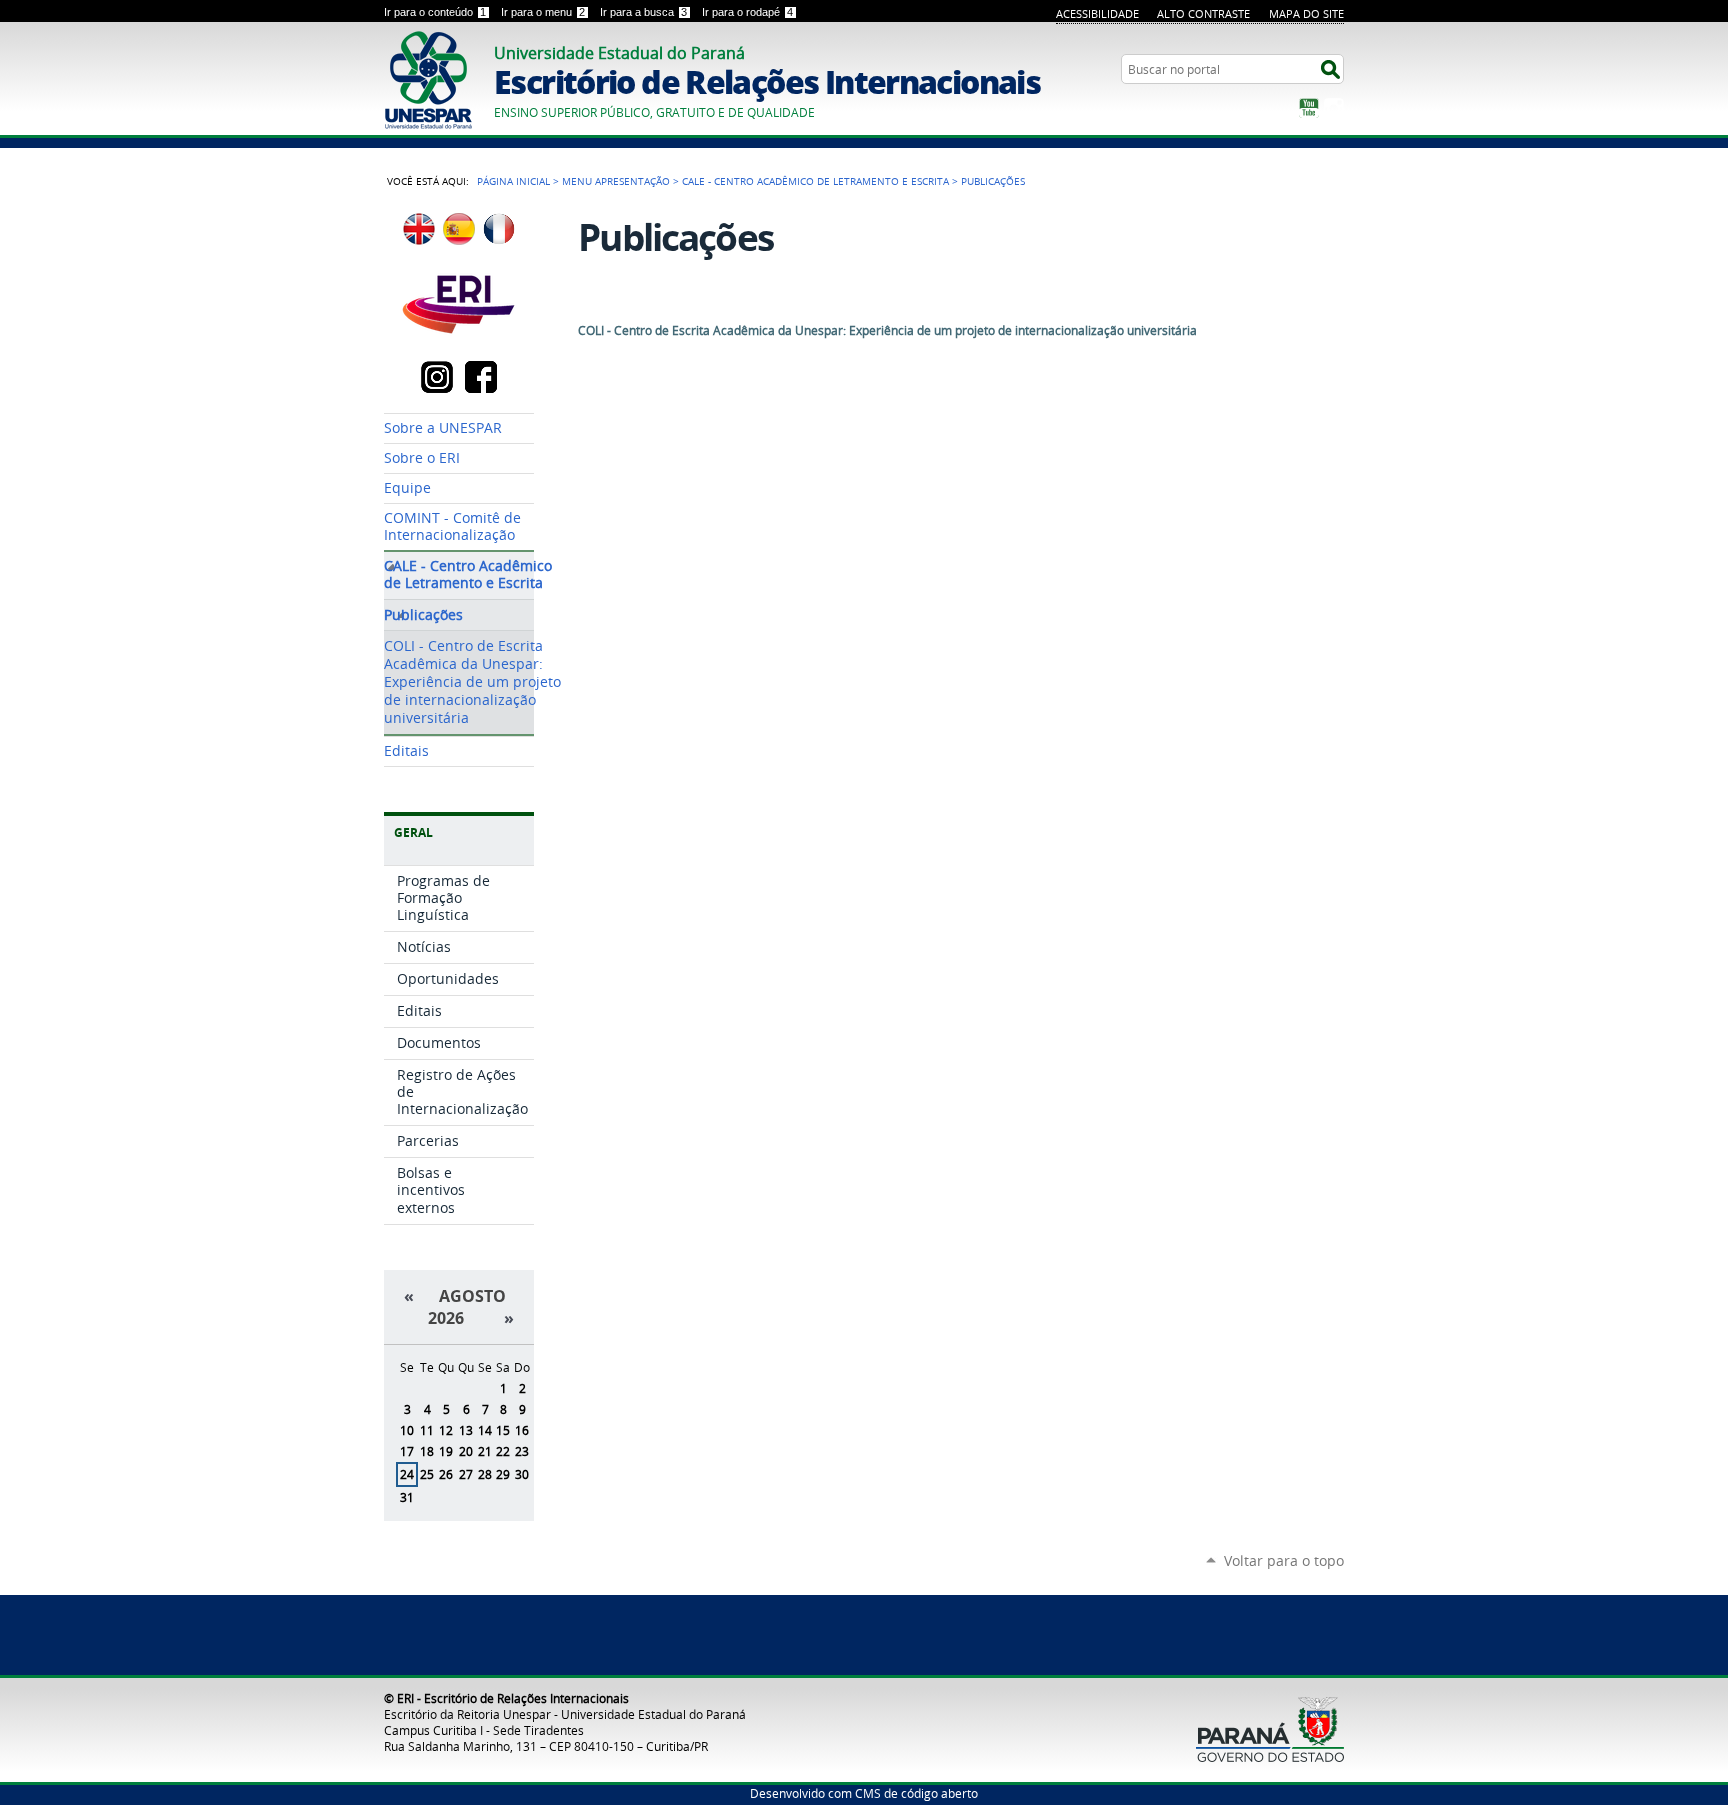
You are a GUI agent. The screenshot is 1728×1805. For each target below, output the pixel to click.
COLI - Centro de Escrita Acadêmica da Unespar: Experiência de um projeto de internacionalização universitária (887, 330)
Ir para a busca (643, 12)
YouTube (1309, 108)
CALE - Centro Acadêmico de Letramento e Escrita (815, 181)
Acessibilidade (1097, 13)
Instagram (1334, 108)
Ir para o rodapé (747, 12)
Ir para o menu (543, 12)
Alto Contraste (1203, 13)
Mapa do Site (1306, 13)
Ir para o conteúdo (435, 12)
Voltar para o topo (1284, 1560)
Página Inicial (513, 181)
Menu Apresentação (616, 181)
